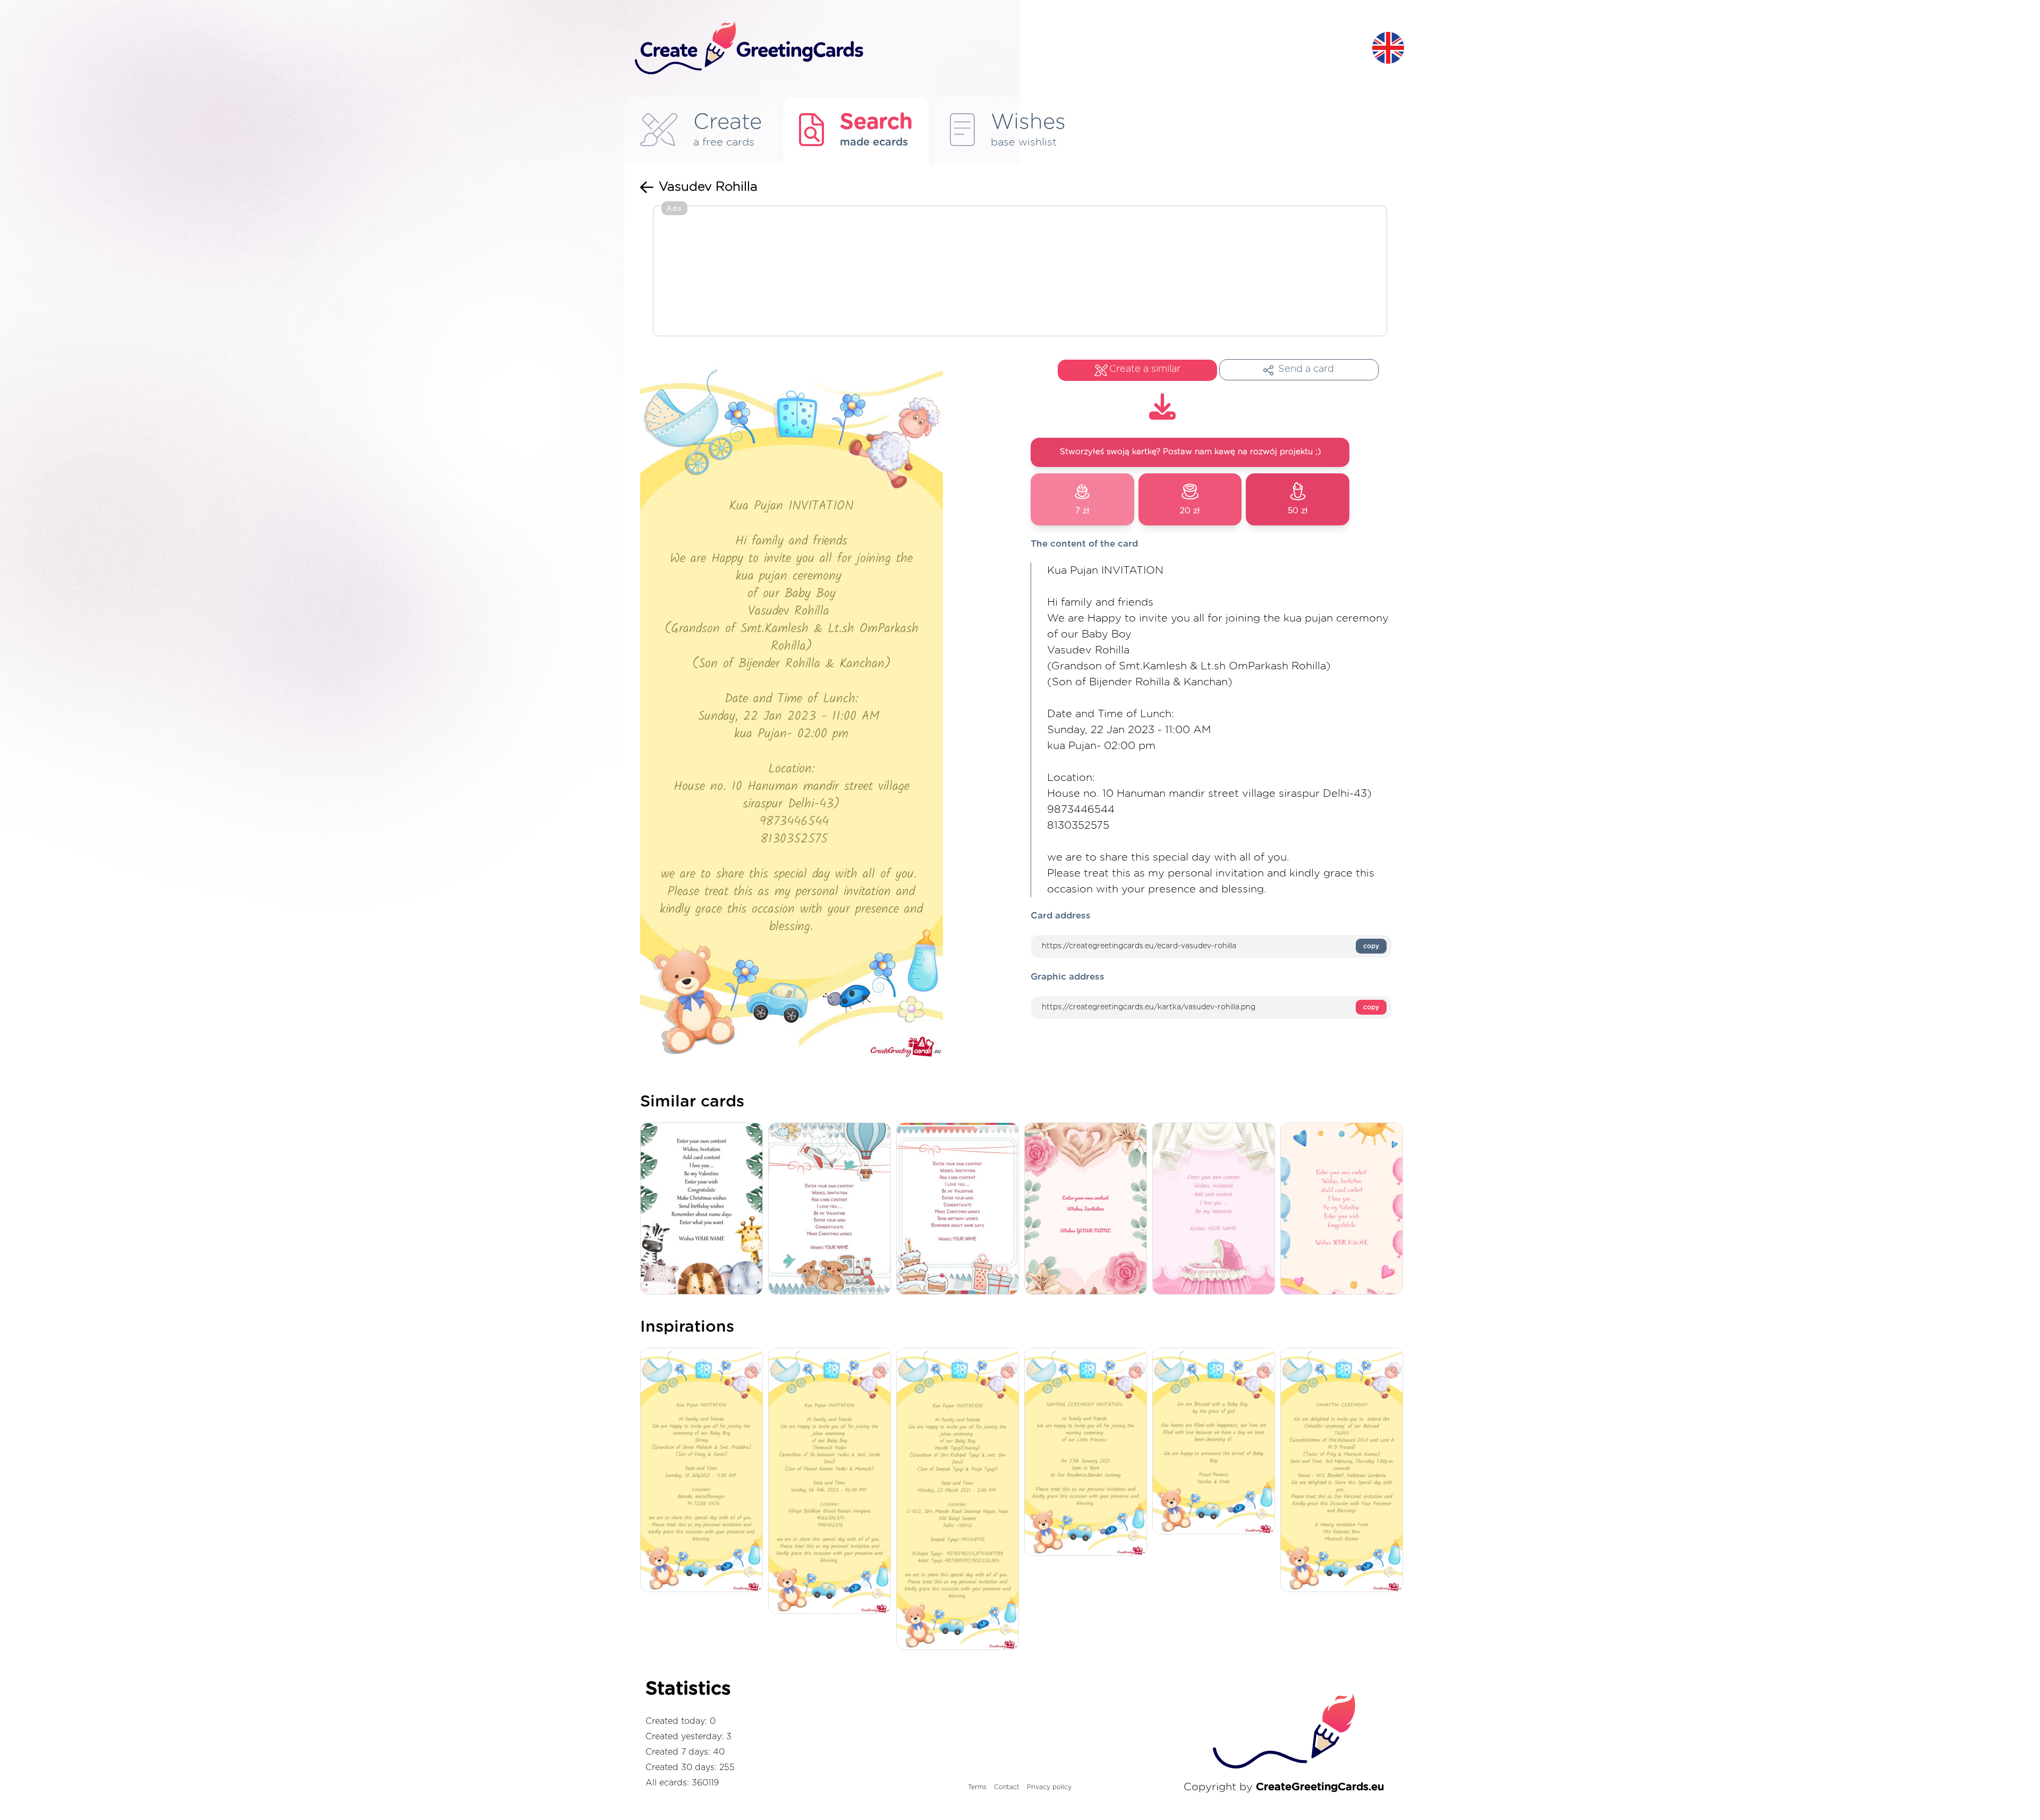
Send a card (1306, 369)
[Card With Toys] (832, 1209)
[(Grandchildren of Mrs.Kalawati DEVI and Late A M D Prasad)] (1344, 1471)
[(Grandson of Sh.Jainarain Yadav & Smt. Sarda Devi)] (832, 1482)
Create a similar (1145, 369)
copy (1371, 946)
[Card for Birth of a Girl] (1216, 1209)
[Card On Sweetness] (960, 1209)
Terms (977, 1787)
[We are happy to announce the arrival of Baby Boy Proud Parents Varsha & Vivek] (1216, 1442)
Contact (1007, 1787)
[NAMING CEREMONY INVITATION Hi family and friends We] (1088, 1453)
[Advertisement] (1020, 272)
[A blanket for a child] (704, 1209)
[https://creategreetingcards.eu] (995, 49)
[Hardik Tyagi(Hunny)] (960, 1500)
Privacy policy (1049, 1787)
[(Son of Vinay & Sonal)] (704, 1471)
